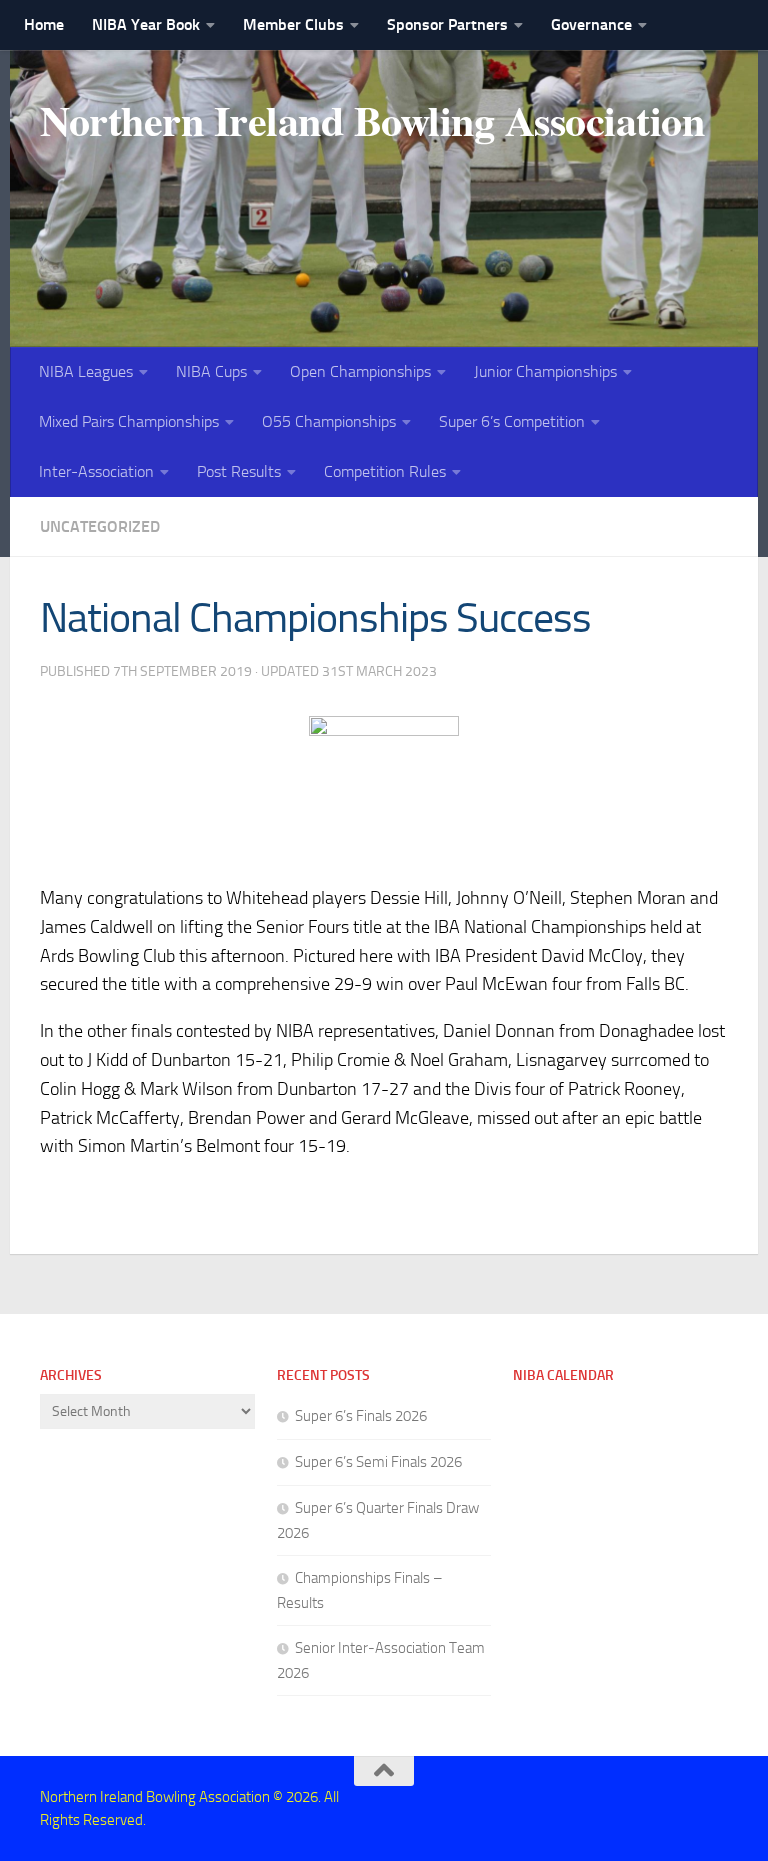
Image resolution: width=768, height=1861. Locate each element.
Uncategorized (100, 526)
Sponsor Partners (447, 24)
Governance (591, 24)
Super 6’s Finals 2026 (361, 1416)
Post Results (239, 471)
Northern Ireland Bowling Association (372, 120)
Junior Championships (545, 371)
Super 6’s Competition (512, 421)
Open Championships (360, 371)
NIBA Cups (211, 371)
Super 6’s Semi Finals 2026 (378, 1462)
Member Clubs (293, 24)
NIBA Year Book (146, 24)
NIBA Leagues (86, 371)
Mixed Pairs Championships (129, 421)
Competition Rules (385, 471)
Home (44, 24)
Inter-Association (96, 471)
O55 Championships (329, 421)
